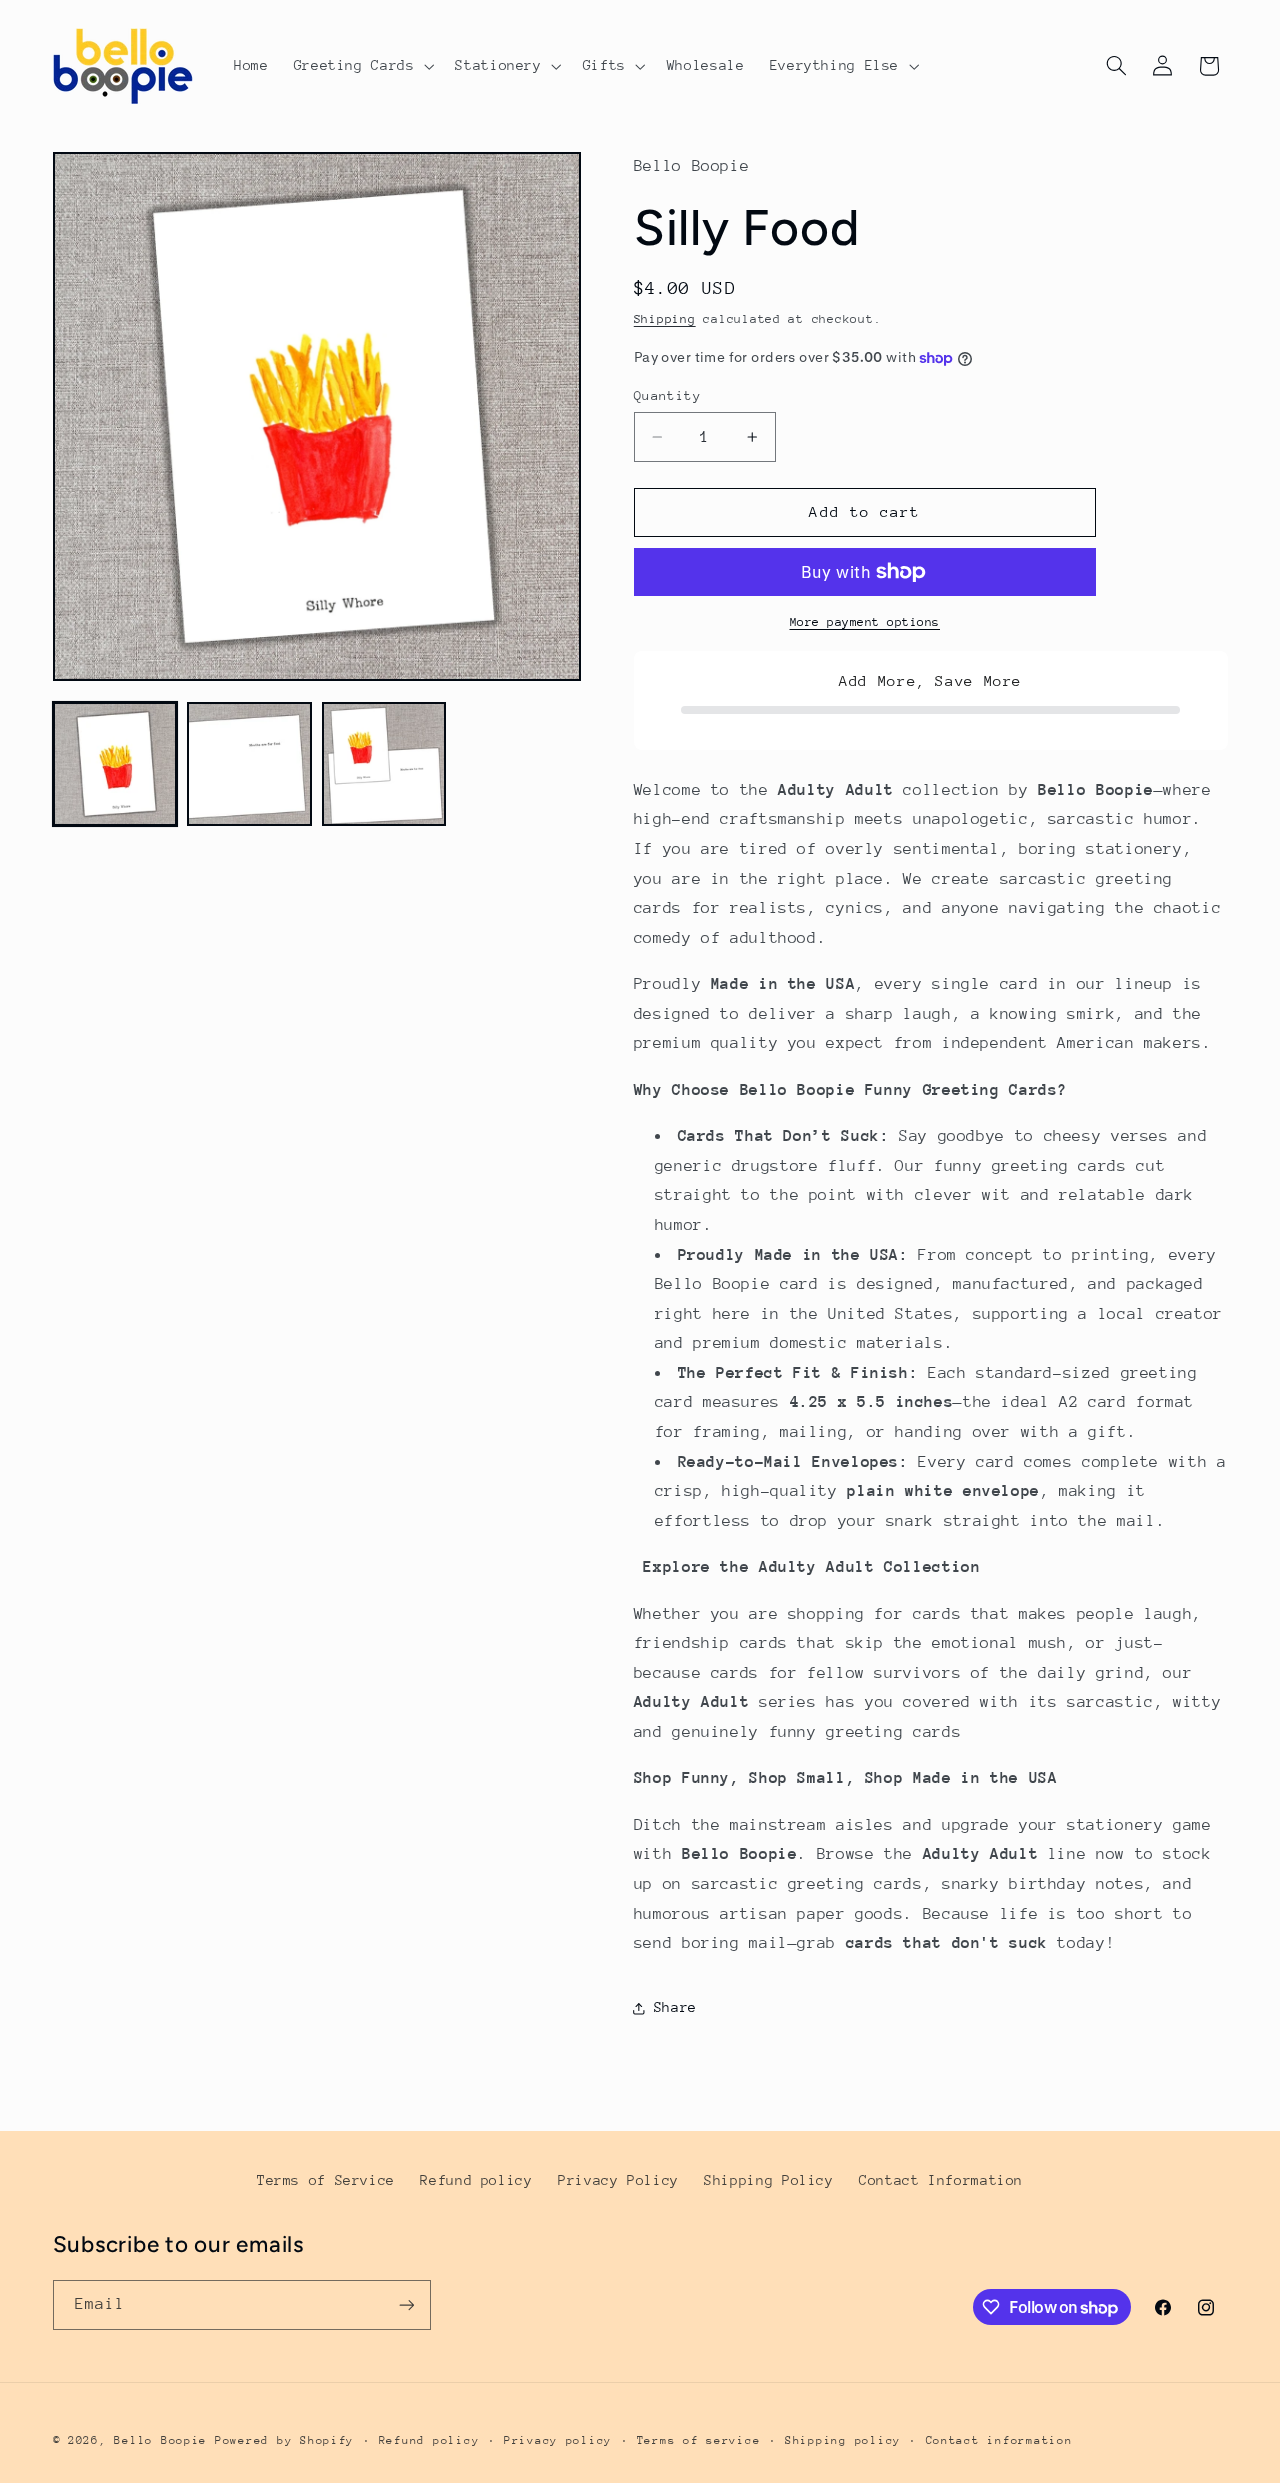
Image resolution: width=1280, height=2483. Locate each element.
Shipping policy (843, 2440)
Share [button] (675, 2007)
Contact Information (941, 2180)
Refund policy (476, 2180)
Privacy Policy (618, 2180)
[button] (362, 66)
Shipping (665, 320)
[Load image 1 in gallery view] (115, 764)
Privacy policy (558, 2440)
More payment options (865, 622)
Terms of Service (326, 2180)
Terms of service (699, 2440)
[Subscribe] (406, 2304)
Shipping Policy (768, 2180)
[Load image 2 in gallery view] (249, 764)
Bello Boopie (160, 2440)
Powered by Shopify (284, 2440)
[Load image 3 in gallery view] (384, 764)
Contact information (999, 2440)
